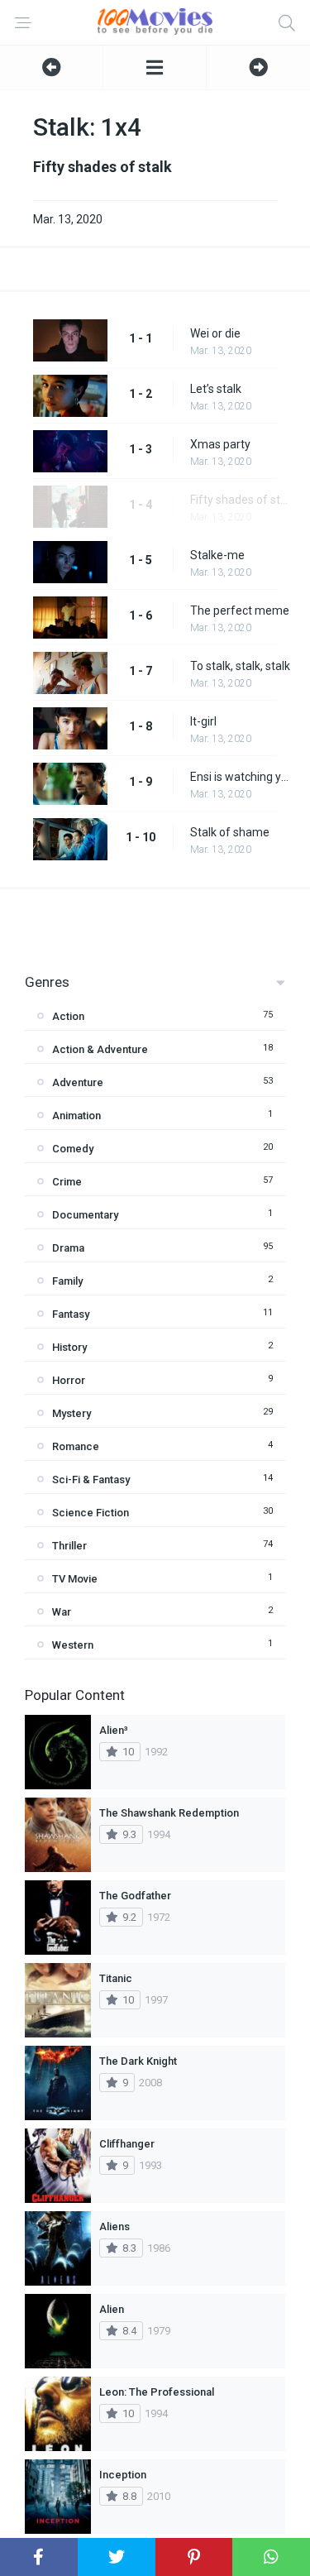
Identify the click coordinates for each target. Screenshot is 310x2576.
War (62, 1612)
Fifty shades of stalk (242, 500)
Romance (76, 1446)
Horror (69, 1380)
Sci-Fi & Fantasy (91, 1480)
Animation (76, 1116)
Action (68, 1016)
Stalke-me (217, 555)
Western (73, 1645)
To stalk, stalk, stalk (240, 666)
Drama (68, 1248)
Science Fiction (91, 1513)
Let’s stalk (216, 389)
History (69, 1347)
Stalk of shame (230, 832)
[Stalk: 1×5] (258, 67)
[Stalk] (155, 67)
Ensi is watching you (242, 777)
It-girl (203, 721)
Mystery (72, 1413)
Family (67, 1281)
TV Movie (75, 1579)
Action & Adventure (100, 1049)
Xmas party (220, 444)
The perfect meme (240, 610)
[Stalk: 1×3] (51, 67)
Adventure (78, 1082)
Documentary (85, 1215)
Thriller (69, 1546)
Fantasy (71, 1314)
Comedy (73, 1149)
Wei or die (215, 333)
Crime (67, 1182)
